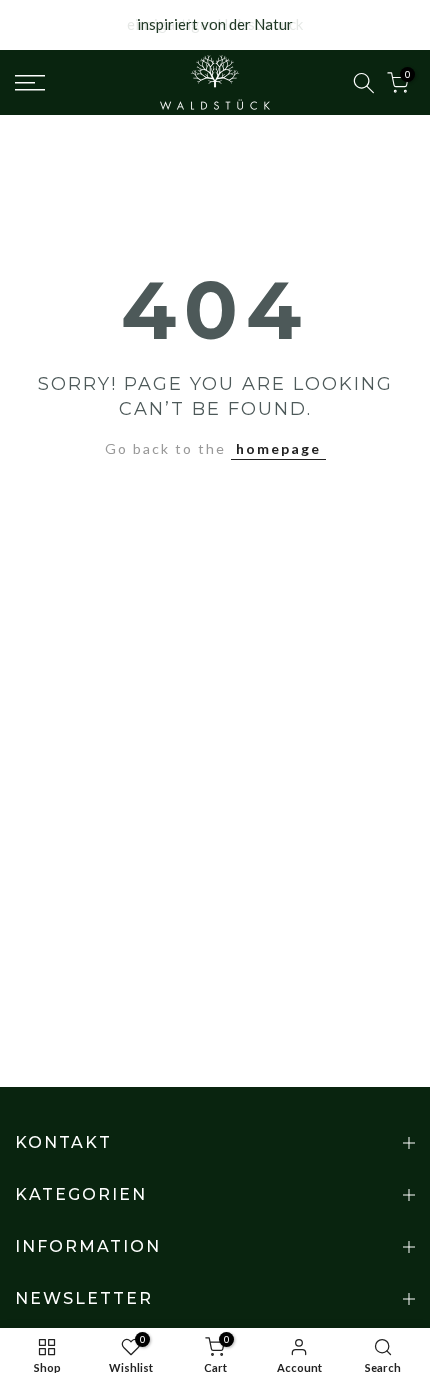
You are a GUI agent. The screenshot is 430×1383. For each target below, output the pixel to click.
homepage (278, 448)
